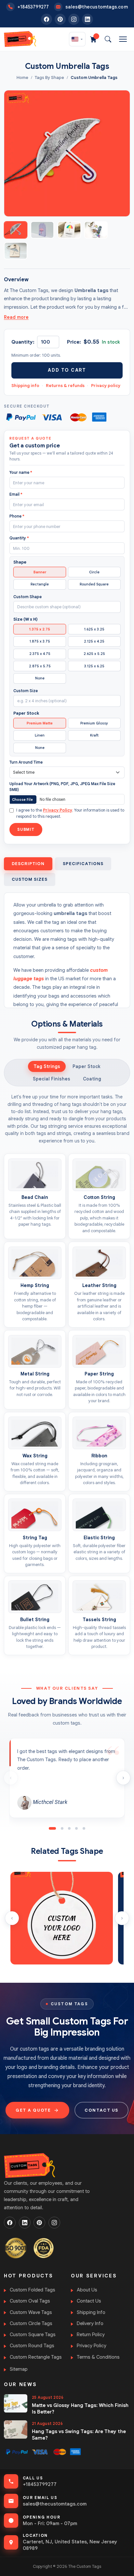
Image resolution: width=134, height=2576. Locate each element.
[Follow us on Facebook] (47, 19)
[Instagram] (54, 2223)
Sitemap (19, 2369)
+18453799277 (40, 2484)
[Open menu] (123, 39)
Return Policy (91, 2335)
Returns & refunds (65, 386)
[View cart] (93, 39)
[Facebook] (10, 2223)
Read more (16, 317)
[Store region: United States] (77, 39)
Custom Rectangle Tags (36, 2357)
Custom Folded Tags (33, 2290)
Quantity (19, 538)
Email (16, 494)
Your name (21, 472)
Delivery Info (90, 2323)
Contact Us (89, 2301)
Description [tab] (28, 864)
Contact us (101, 2110)
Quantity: (23, 342)
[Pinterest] (39, 2223)
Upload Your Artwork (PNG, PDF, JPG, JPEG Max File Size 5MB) (62, 787)
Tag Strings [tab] (47, 1066)
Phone (17, 516)
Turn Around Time (26, 762)
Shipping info (25, 386)
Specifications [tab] (83, 864)
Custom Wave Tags (31, 2312)
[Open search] (108, 39)
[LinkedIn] (25, 2223)
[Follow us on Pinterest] (60, 19)
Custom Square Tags (33, 2335)
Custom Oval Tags (30, 2301)
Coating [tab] (92, 1079)
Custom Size (26, 691)
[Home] (20, 39)
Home (22, 78)
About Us (87, 2290)
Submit (26, 829)
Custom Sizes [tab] (30, 879)
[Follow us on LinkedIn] (87, 19)
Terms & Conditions (98, 2357)
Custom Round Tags (32, 2346)
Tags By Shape (49, 78)
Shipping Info (91, 2312)
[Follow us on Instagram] (74, 19)
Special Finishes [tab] (52, 1079)
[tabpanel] (67, 1374)
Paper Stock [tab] (87, 1066)
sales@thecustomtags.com (55, 2504)
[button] (52, 1828)
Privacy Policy (58, 810)
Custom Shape (27, 597)
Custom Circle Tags (31, 2323)
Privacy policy (106, 386)
